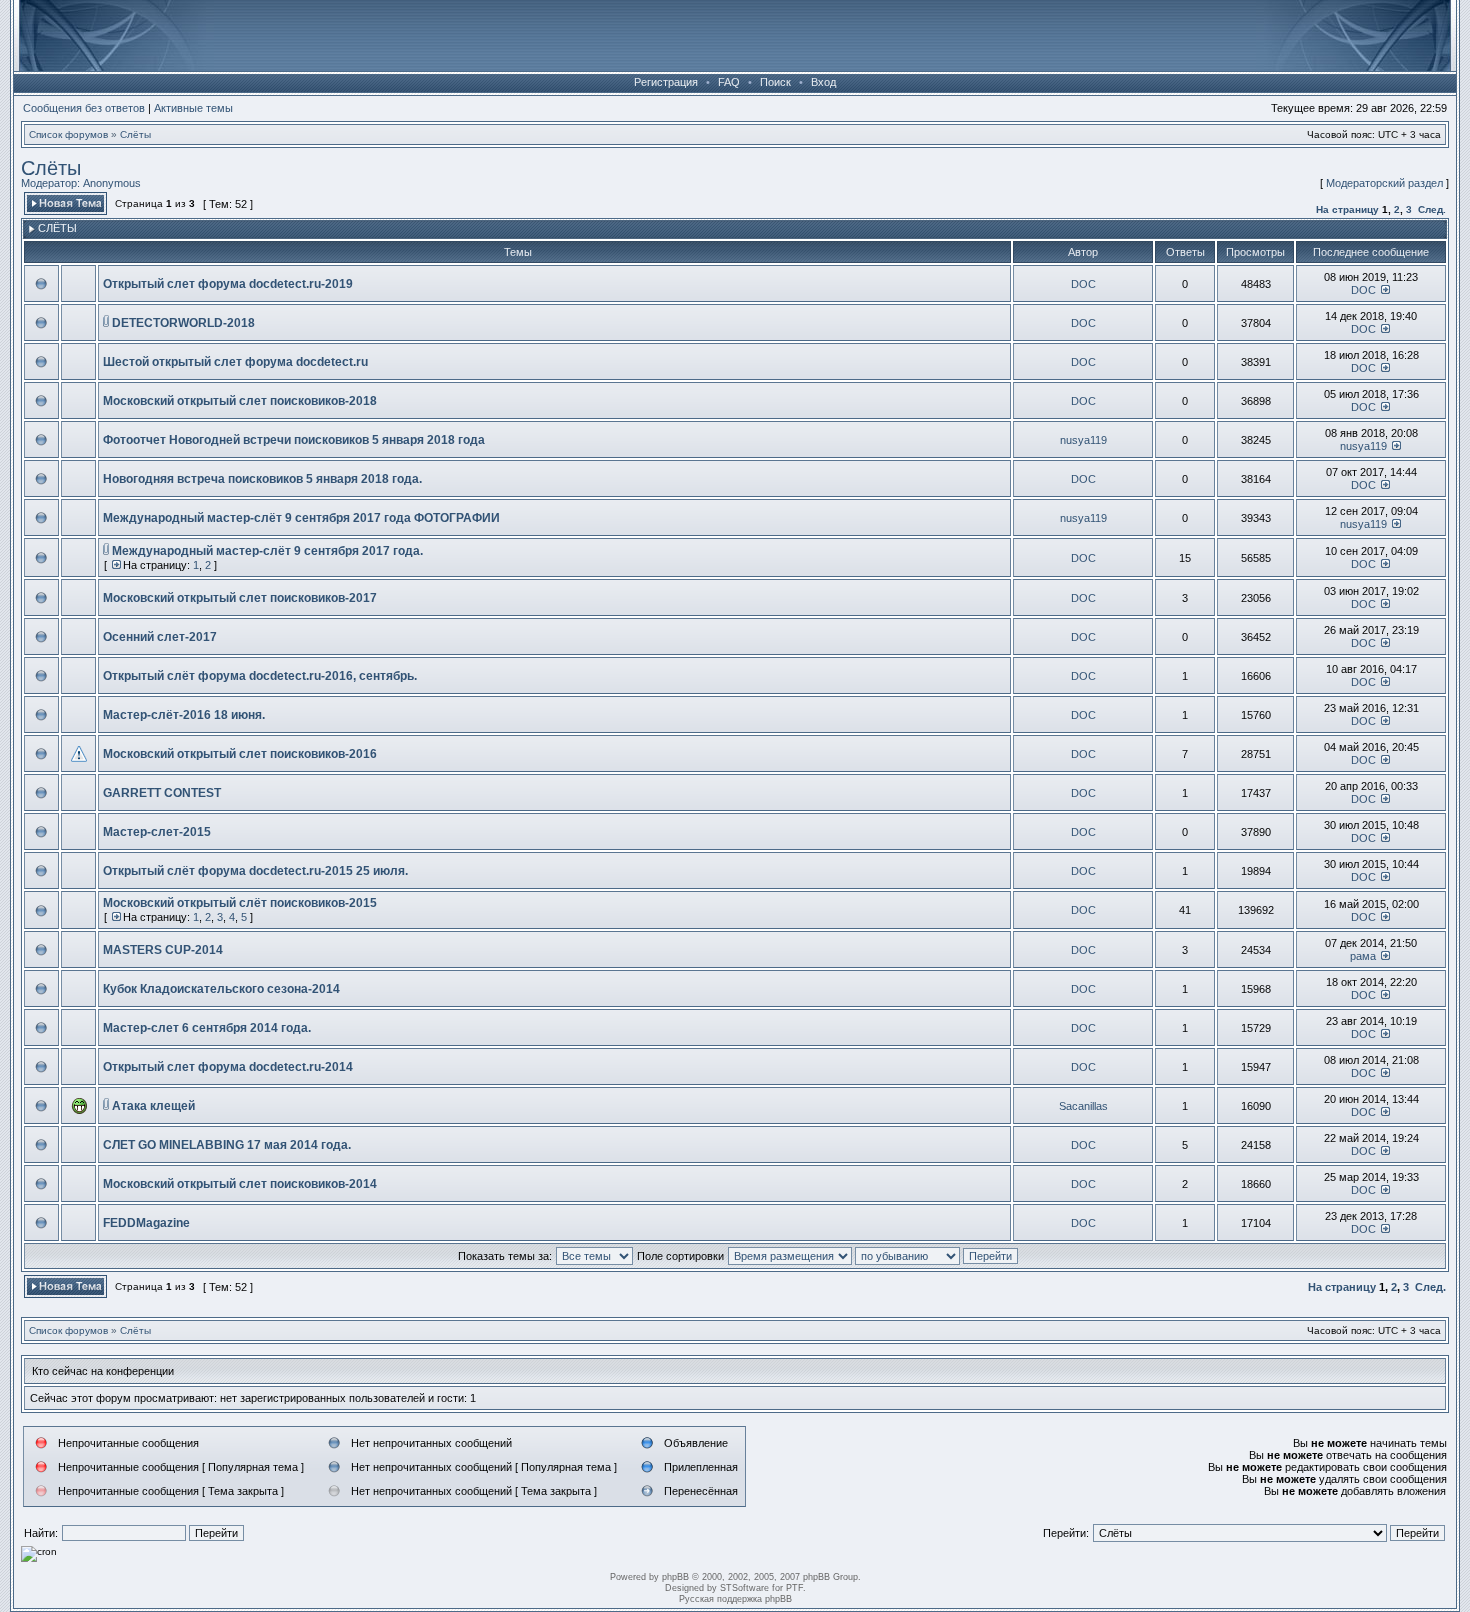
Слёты (135, 134)
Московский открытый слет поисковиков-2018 (240, 401)
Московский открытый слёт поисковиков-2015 (240, 903)
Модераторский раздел (1384, 183)
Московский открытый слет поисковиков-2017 (240, 598)
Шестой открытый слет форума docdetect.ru (235, 362)
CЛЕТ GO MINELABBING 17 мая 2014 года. (227, 1145)
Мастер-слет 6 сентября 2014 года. (207, 1028)
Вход (823, 82)
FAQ (729, 82)
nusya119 (1083, 440)
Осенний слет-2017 (160, 637)
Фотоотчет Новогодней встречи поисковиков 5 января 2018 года (294, 440)
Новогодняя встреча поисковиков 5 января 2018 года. (262, 479)
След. (1432, 209)
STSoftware (744, 1588)
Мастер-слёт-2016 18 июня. (184, 715)
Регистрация (666, 82)
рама (1363, 956)
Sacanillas (1083, 1106)
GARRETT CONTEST (162, 793)
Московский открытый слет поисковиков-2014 (240, 1184)
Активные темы (193, 108)
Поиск (775, 82)
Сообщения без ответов (84, 108)
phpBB (675, 1577)
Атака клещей (153, 1106)
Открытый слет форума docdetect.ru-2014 (228, 1067)
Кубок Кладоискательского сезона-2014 (221, 989)
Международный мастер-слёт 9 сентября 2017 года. (267, 551)
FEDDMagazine (146, 1223)
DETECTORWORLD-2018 (183, 323)
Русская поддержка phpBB (735, 1599)
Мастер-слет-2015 (157, 832)
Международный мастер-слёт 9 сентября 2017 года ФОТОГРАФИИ (301, 518)
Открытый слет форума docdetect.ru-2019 (228, 284)
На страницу (1347, 209)
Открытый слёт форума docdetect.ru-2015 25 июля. (255, 871)
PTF (794, 1588)
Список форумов (68, 134)
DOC (1083, 284)
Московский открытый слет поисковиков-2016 (240, 754)
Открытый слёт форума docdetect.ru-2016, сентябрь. (260, 676)
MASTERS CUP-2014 (163, 950)
